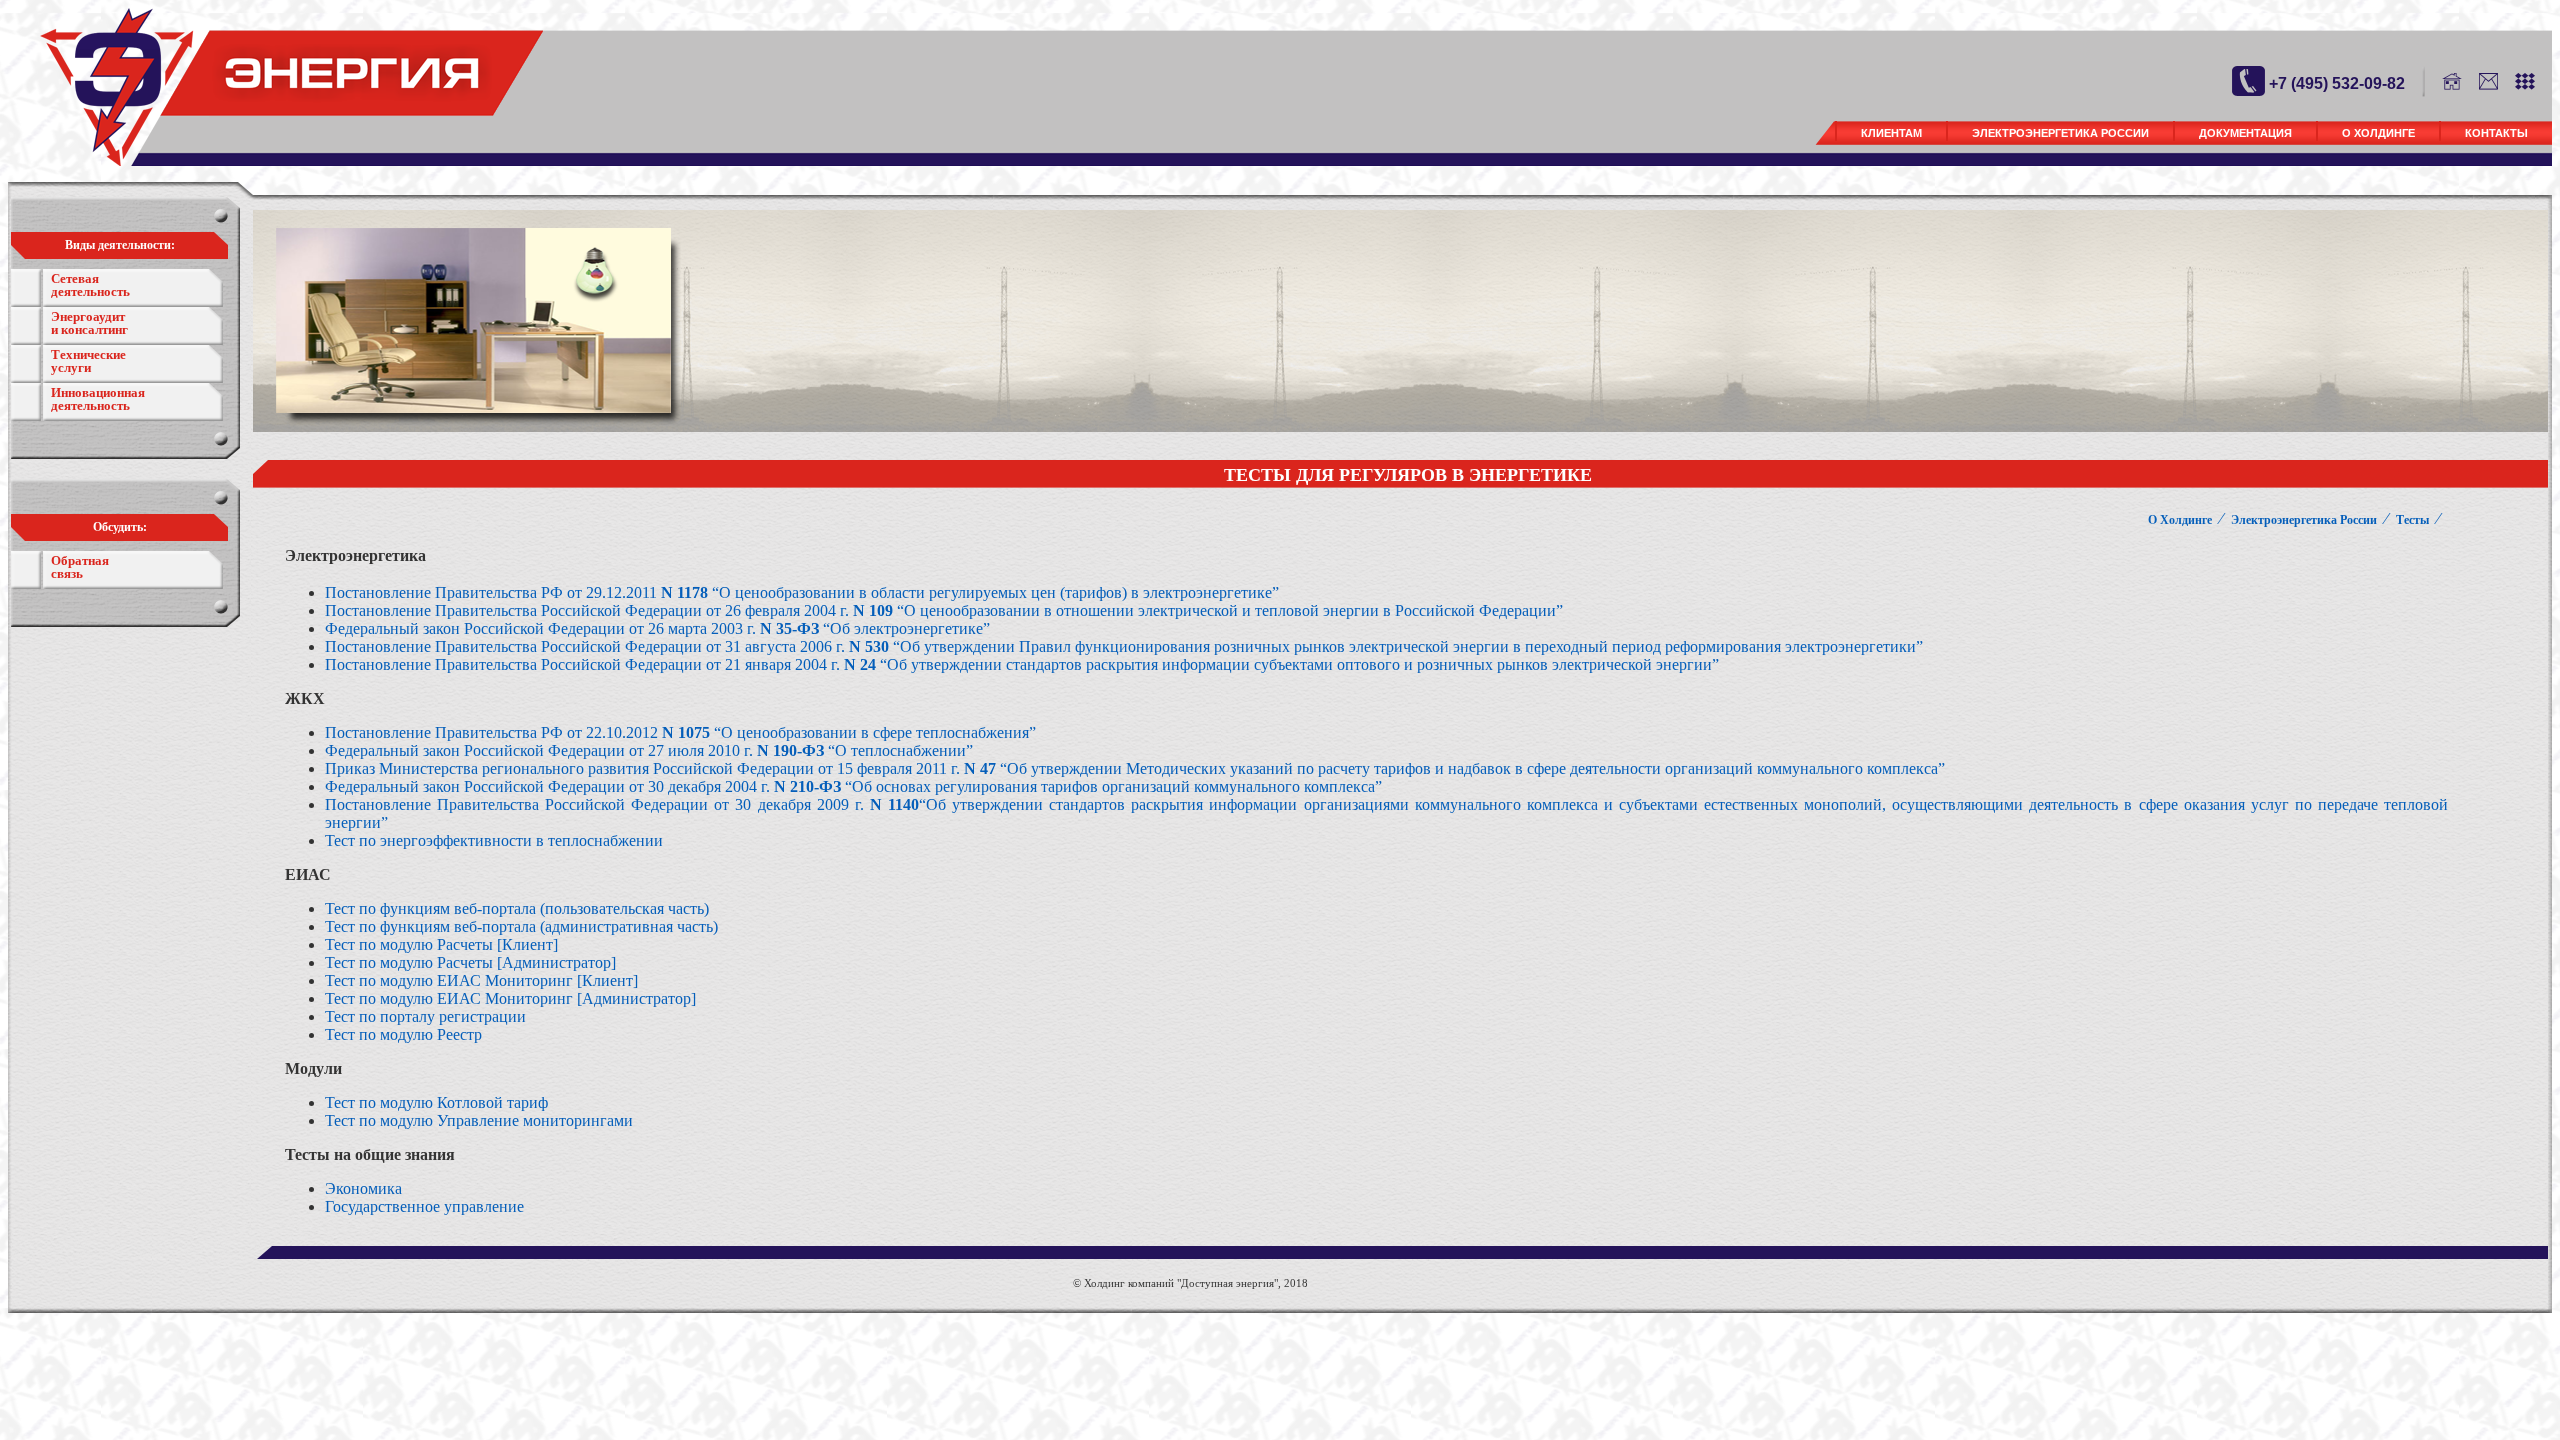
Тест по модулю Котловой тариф (436, 1102)
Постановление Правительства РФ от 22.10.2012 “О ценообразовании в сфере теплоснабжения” (680, 732)
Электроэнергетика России (2060, 133)
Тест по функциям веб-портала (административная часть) (521, 926)
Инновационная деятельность (98, 399)
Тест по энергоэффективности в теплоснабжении (494, 840)
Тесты (2412, 520)
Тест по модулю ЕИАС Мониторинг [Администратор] (510, 998)
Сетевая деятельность (90, 285)
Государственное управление (424, 1206)
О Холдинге (2378, 133)
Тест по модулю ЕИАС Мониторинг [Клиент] (481, 980)
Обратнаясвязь (80, 567)
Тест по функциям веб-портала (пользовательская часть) (517, 908)
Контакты (2496, 133)
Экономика (363, 1188)
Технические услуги (88, 361)
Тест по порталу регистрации (425, 1016)
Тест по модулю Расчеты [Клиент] (441, 944)
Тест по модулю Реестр (403, 1034)
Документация (2245, 133)
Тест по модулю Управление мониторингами (479, 1120)
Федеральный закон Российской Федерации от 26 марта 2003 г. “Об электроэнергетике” (657, 628)
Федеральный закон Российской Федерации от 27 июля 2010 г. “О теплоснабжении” (649, 750)
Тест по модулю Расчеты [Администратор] (470, 962)
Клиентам (1891, 133)
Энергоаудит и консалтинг (89, 323)
